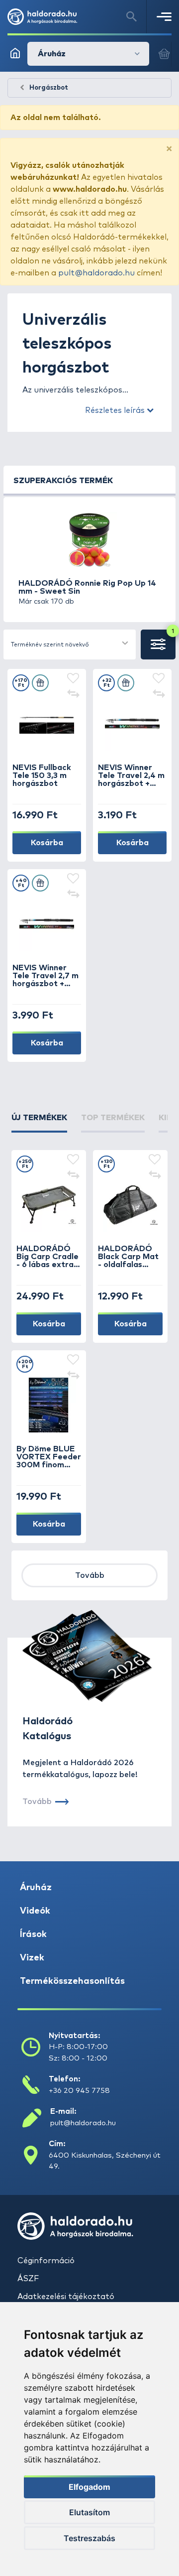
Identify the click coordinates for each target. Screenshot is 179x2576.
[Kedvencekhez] (73, 679)
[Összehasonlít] (73, 695)
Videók (35, 1911)
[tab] (39, 1122)
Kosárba (47, 843)
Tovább (90, 1575)
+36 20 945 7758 (79, 2091)
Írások (33, 1934)
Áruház (36, 1888)
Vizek (32, 1958)
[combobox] (70, 644)
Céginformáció (46, 2261)
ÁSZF (28, 2279)
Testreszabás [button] (89, 2538)
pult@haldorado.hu (96, 273)
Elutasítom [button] (89, 2512)
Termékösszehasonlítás (72, 1981)
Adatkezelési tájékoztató (66, 2297)
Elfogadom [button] (89, 2487)
